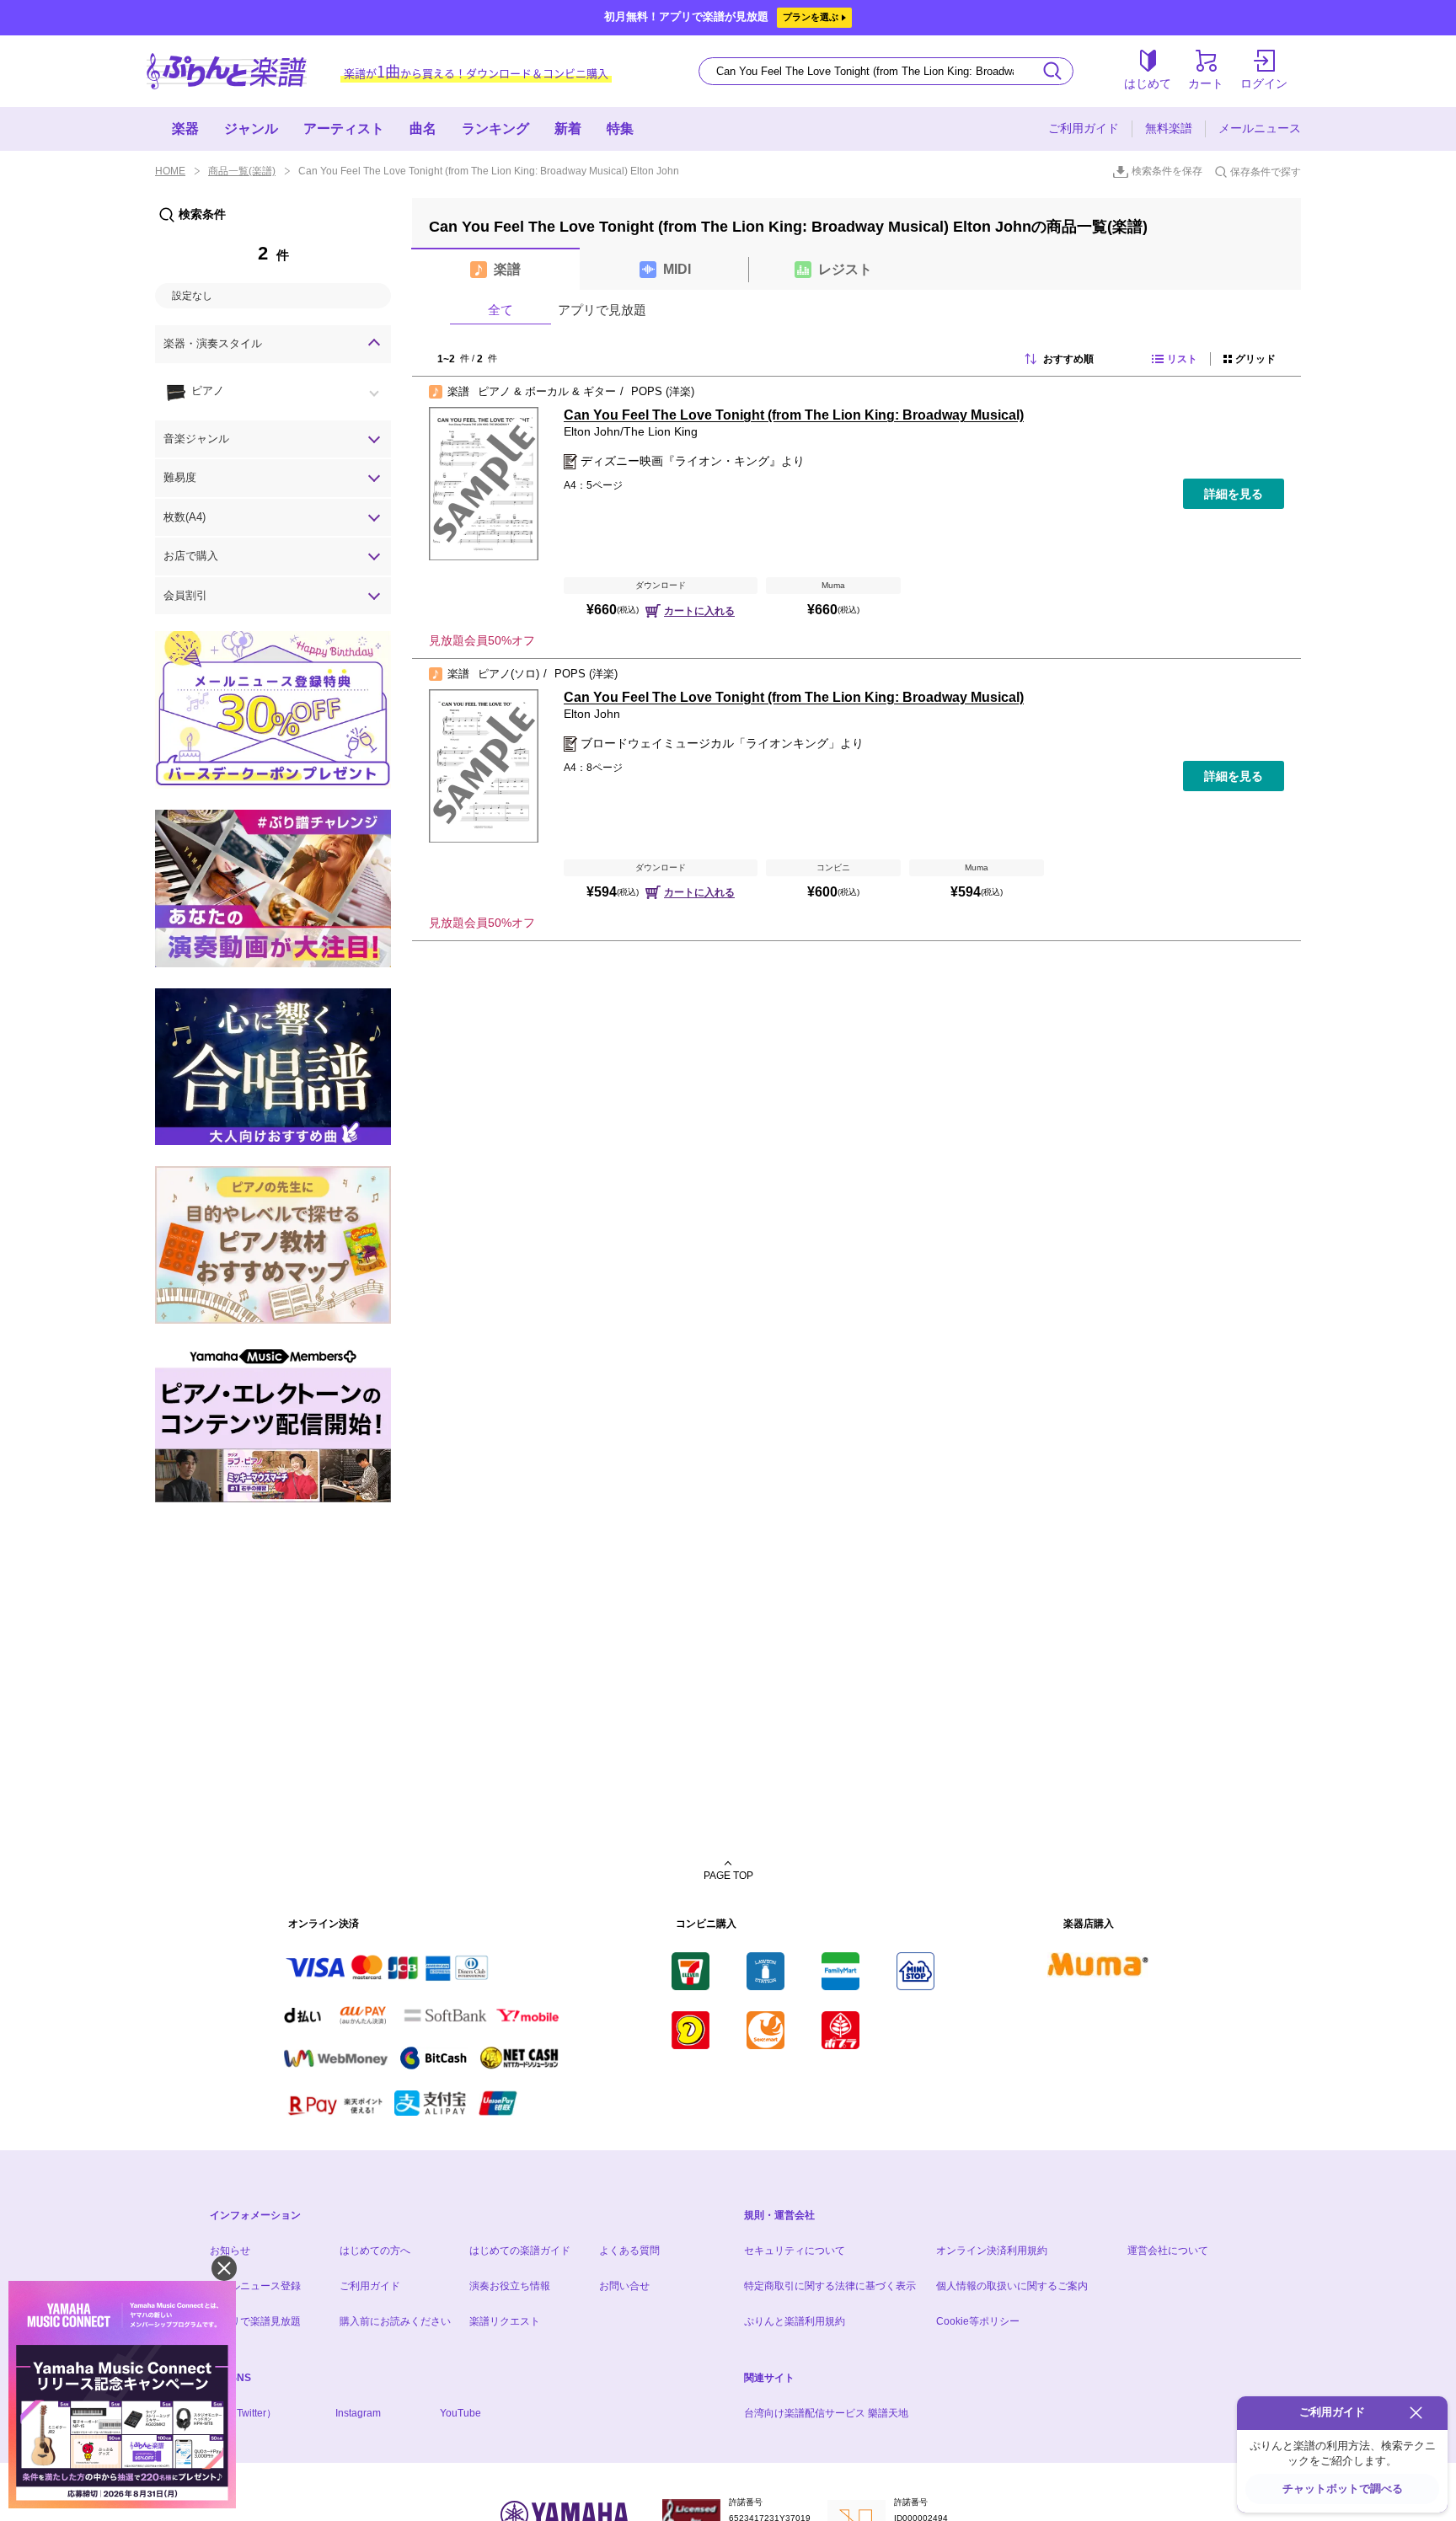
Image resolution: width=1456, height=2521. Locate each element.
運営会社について (1168, 2251)
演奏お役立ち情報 (510, 2286)
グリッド (1255, 359)
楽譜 (507, 269)
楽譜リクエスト (505, 2321)
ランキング (495, 128)
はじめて (1148, 83)
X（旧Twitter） (243, 2413)
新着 (568, 128)
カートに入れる (699, 611)
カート (1206, 83)
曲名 (423, 128)
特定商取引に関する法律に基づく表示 (830, 2286)
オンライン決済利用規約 (992, 2251)
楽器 (185, 128)
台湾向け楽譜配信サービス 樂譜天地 (826, 2413)
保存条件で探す (1266, 172)
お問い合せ (624, 2286)
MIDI (677, 269)
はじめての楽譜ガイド (520, 2251)
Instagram (358, 2413)
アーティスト (344, 128)
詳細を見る (1234, 494)
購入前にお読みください (395, 2321)
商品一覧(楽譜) (242, 171)
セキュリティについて (795, 2251)
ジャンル (251, 128)
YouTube (460, 2413)
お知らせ (230, 2251)
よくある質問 (629, 2251)
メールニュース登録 (255, 2286)
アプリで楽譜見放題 (255, 2321)
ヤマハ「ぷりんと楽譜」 (227, 71)
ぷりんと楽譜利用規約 (795, 2321)
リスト (1182, 359)
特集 (620, 128)
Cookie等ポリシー (978, 2321)
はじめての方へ (375, 2251)
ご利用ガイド (1084, 128)
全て (500, 310)
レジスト (845, 269)
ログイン (1264, 83)
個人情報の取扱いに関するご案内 (1012, 2286)
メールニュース (1260, 128)
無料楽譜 (1169, 128)
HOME (170, 171)
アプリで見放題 (602, 310)
